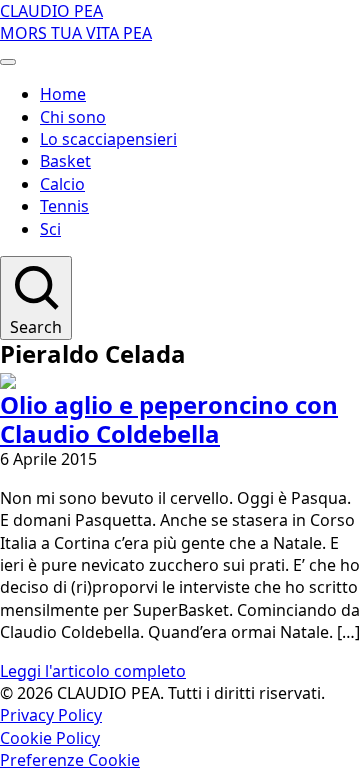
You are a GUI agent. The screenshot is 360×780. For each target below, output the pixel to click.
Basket (65, 161)
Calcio (62, 184)
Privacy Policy (51, 715)
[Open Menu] (8, 62)
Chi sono (73, 117)
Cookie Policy (50, 738)
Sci (50, 229)
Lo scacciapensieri (108, 139)
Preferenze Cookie (70, 760)
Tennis (64, 206)
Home (63, 94)
